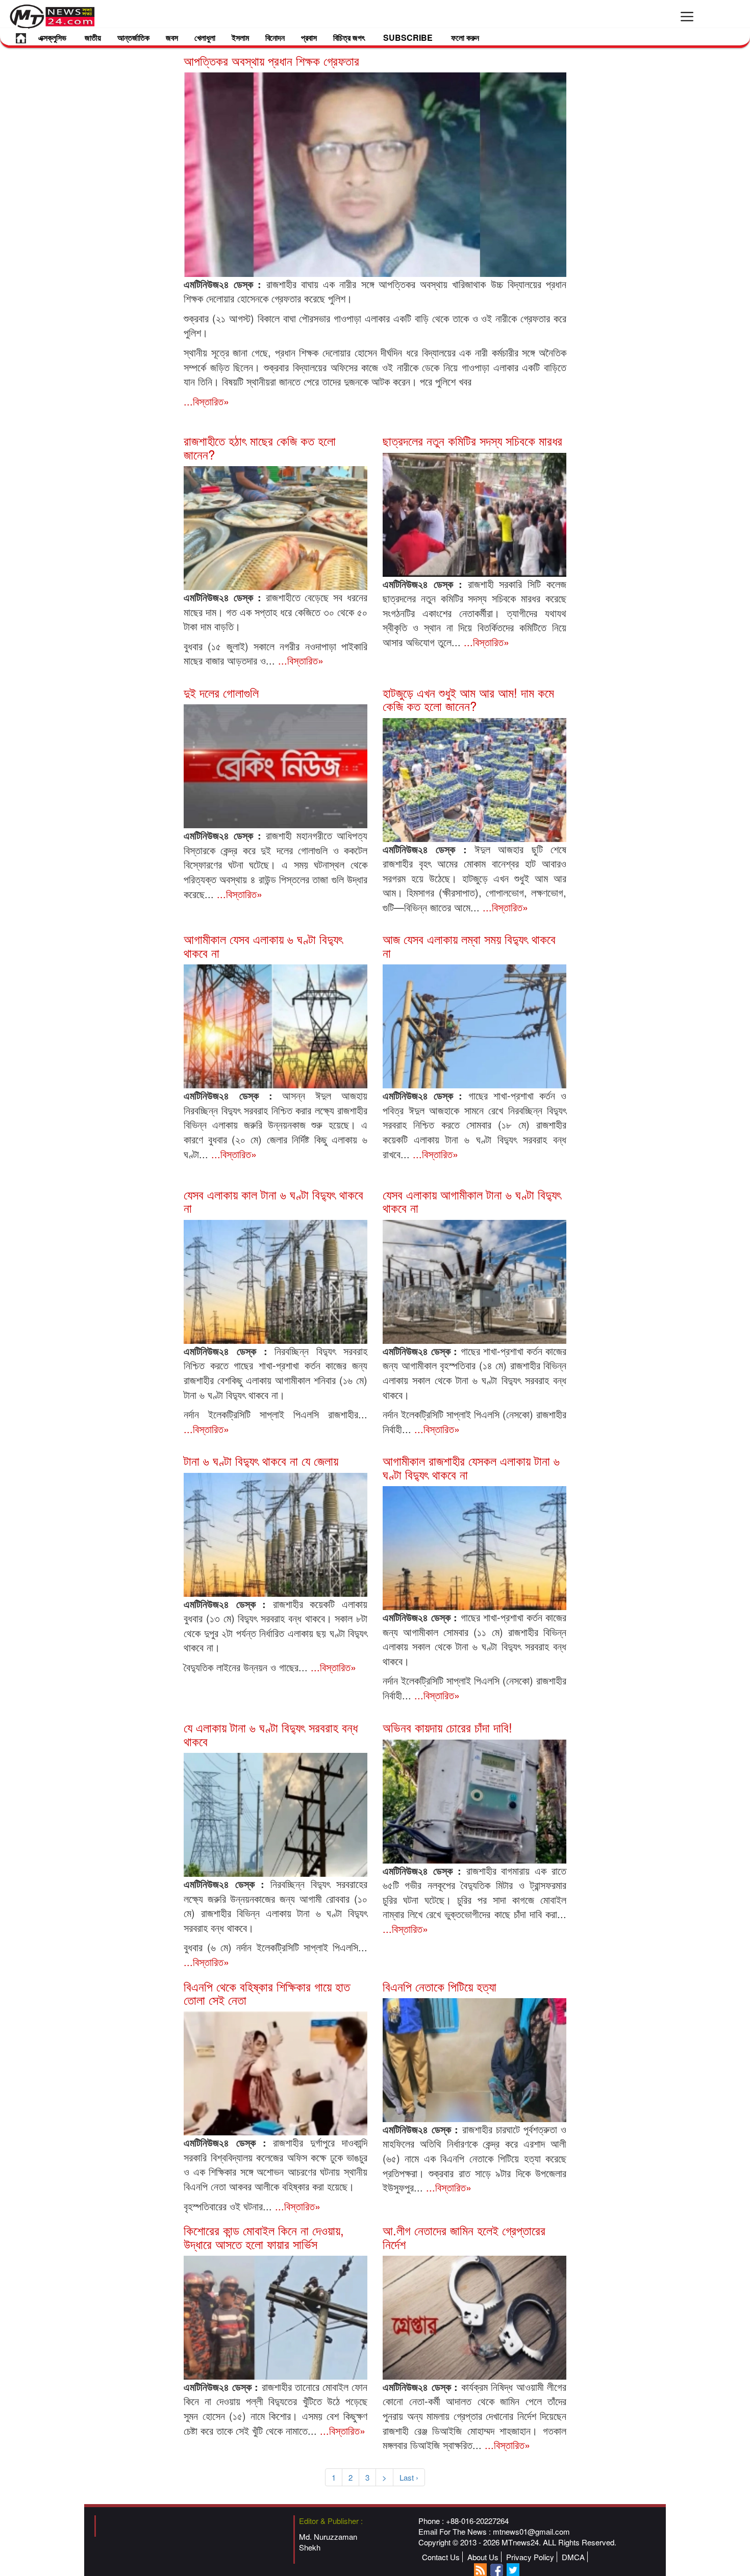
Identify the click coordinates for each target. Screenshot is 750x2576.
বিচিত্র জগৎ (349, 37)
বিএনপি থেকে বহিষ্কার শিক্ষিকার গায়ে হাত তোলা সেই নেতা (267, 1993)
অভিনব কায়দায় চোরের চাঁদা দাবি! (447, 1727)
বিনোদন (275, 37)
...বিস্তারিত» (206, 401)
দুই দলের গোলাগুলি (221, 692)
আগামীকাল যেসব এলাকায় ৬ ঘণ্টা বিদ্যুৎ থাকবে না (263, 945)
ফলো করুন (465, 37)
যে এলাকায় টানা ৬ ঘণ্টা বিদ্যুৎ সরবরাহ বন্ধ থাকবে (271, 1734)
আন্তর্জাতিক (133, 37)
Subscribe (408, 37)
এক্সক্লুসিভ (52, 37)
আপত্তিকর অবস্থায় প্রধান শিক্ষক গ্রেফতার (271, 60)
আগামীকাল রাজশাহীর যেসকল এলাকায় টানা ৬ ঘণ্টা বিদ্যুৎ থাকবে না (471, 1467)
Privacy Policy (530, 2557)
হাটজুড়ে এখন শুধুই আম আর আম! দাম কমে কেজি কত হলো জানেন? (468, 699)
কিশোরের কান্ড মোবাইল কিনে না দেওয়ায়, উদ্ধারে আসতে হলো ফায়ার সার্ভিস (264, 2237)
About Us (483, 2557)
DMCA (573, 2557)
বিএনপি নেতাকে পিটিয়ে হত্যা (440, 1986)
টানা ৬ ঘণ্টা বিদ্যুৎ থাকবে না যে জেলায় (261, 1460)
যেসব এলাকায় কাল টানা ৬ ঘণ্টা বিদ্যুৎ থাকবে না (273, 1201)
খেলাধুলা (205, 37)
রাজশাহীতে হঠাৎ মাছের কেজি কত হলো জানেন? (260, 447)
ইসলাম (240, 37)
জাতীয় (93, 37)
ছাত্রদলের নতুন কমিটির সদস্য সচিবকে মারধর (472, 440)
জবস (172, 37)
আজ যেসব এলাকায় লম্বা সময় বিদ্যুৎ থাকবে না (469, 945)
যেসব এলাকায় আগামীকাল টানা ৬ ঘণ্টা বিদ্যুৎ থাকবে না (472, 1201)
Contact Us (441, 2557)
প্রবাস (309, 37)
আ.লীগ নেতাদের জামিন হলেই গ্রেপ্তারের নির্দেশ (464, 2237)
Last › (409, 2477)
